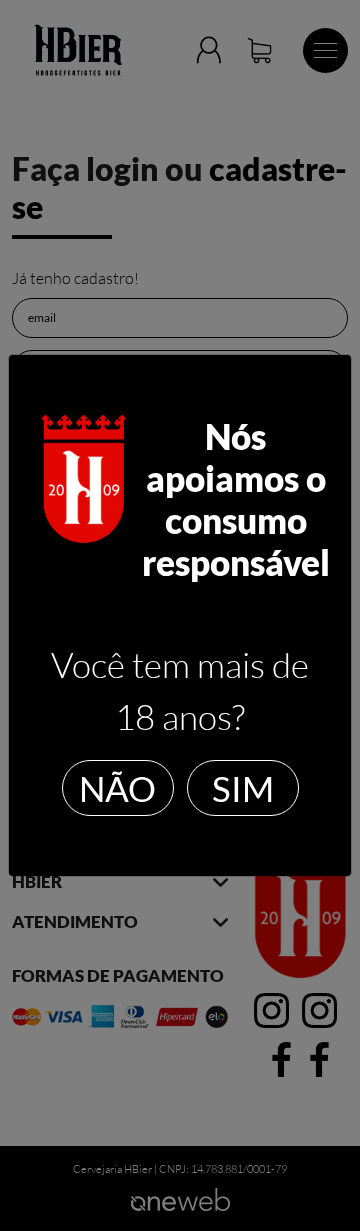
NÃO (117, 788)
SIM (243, 788)
